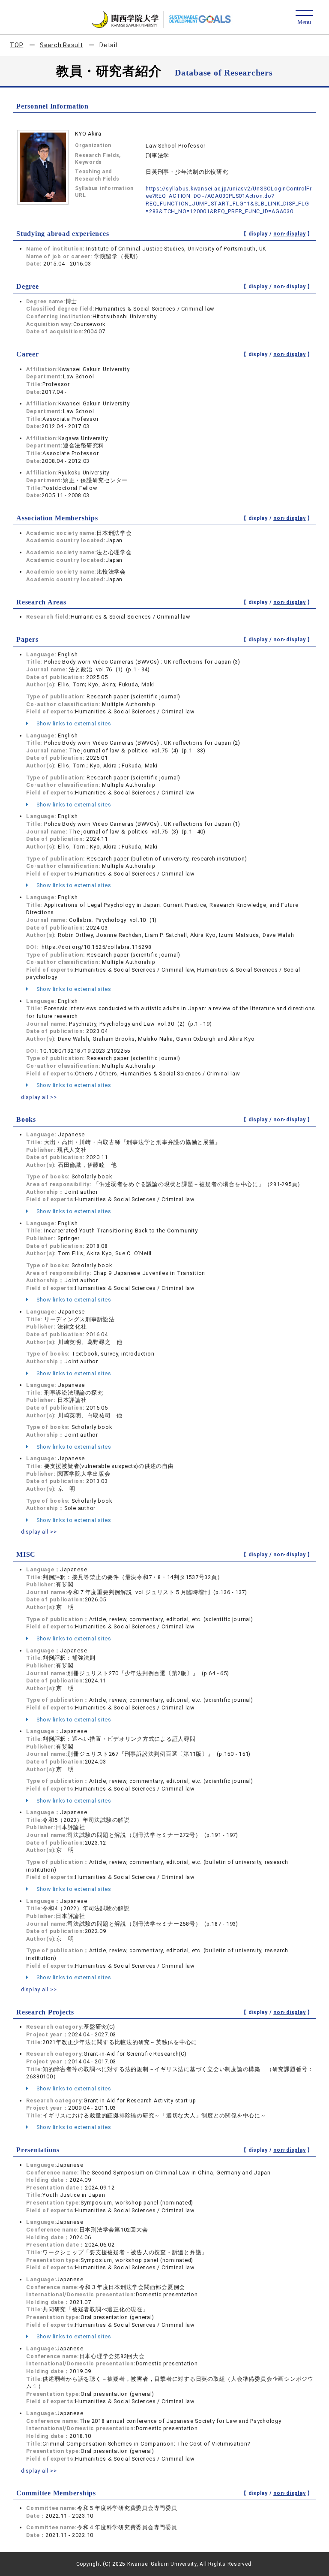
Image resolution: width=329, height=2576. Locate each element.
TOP (16, 45)
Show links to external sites (73, 723)
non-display (289, 234)
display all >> (39, 1097)
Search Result (61, 45)
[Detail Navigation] (304, 18)
